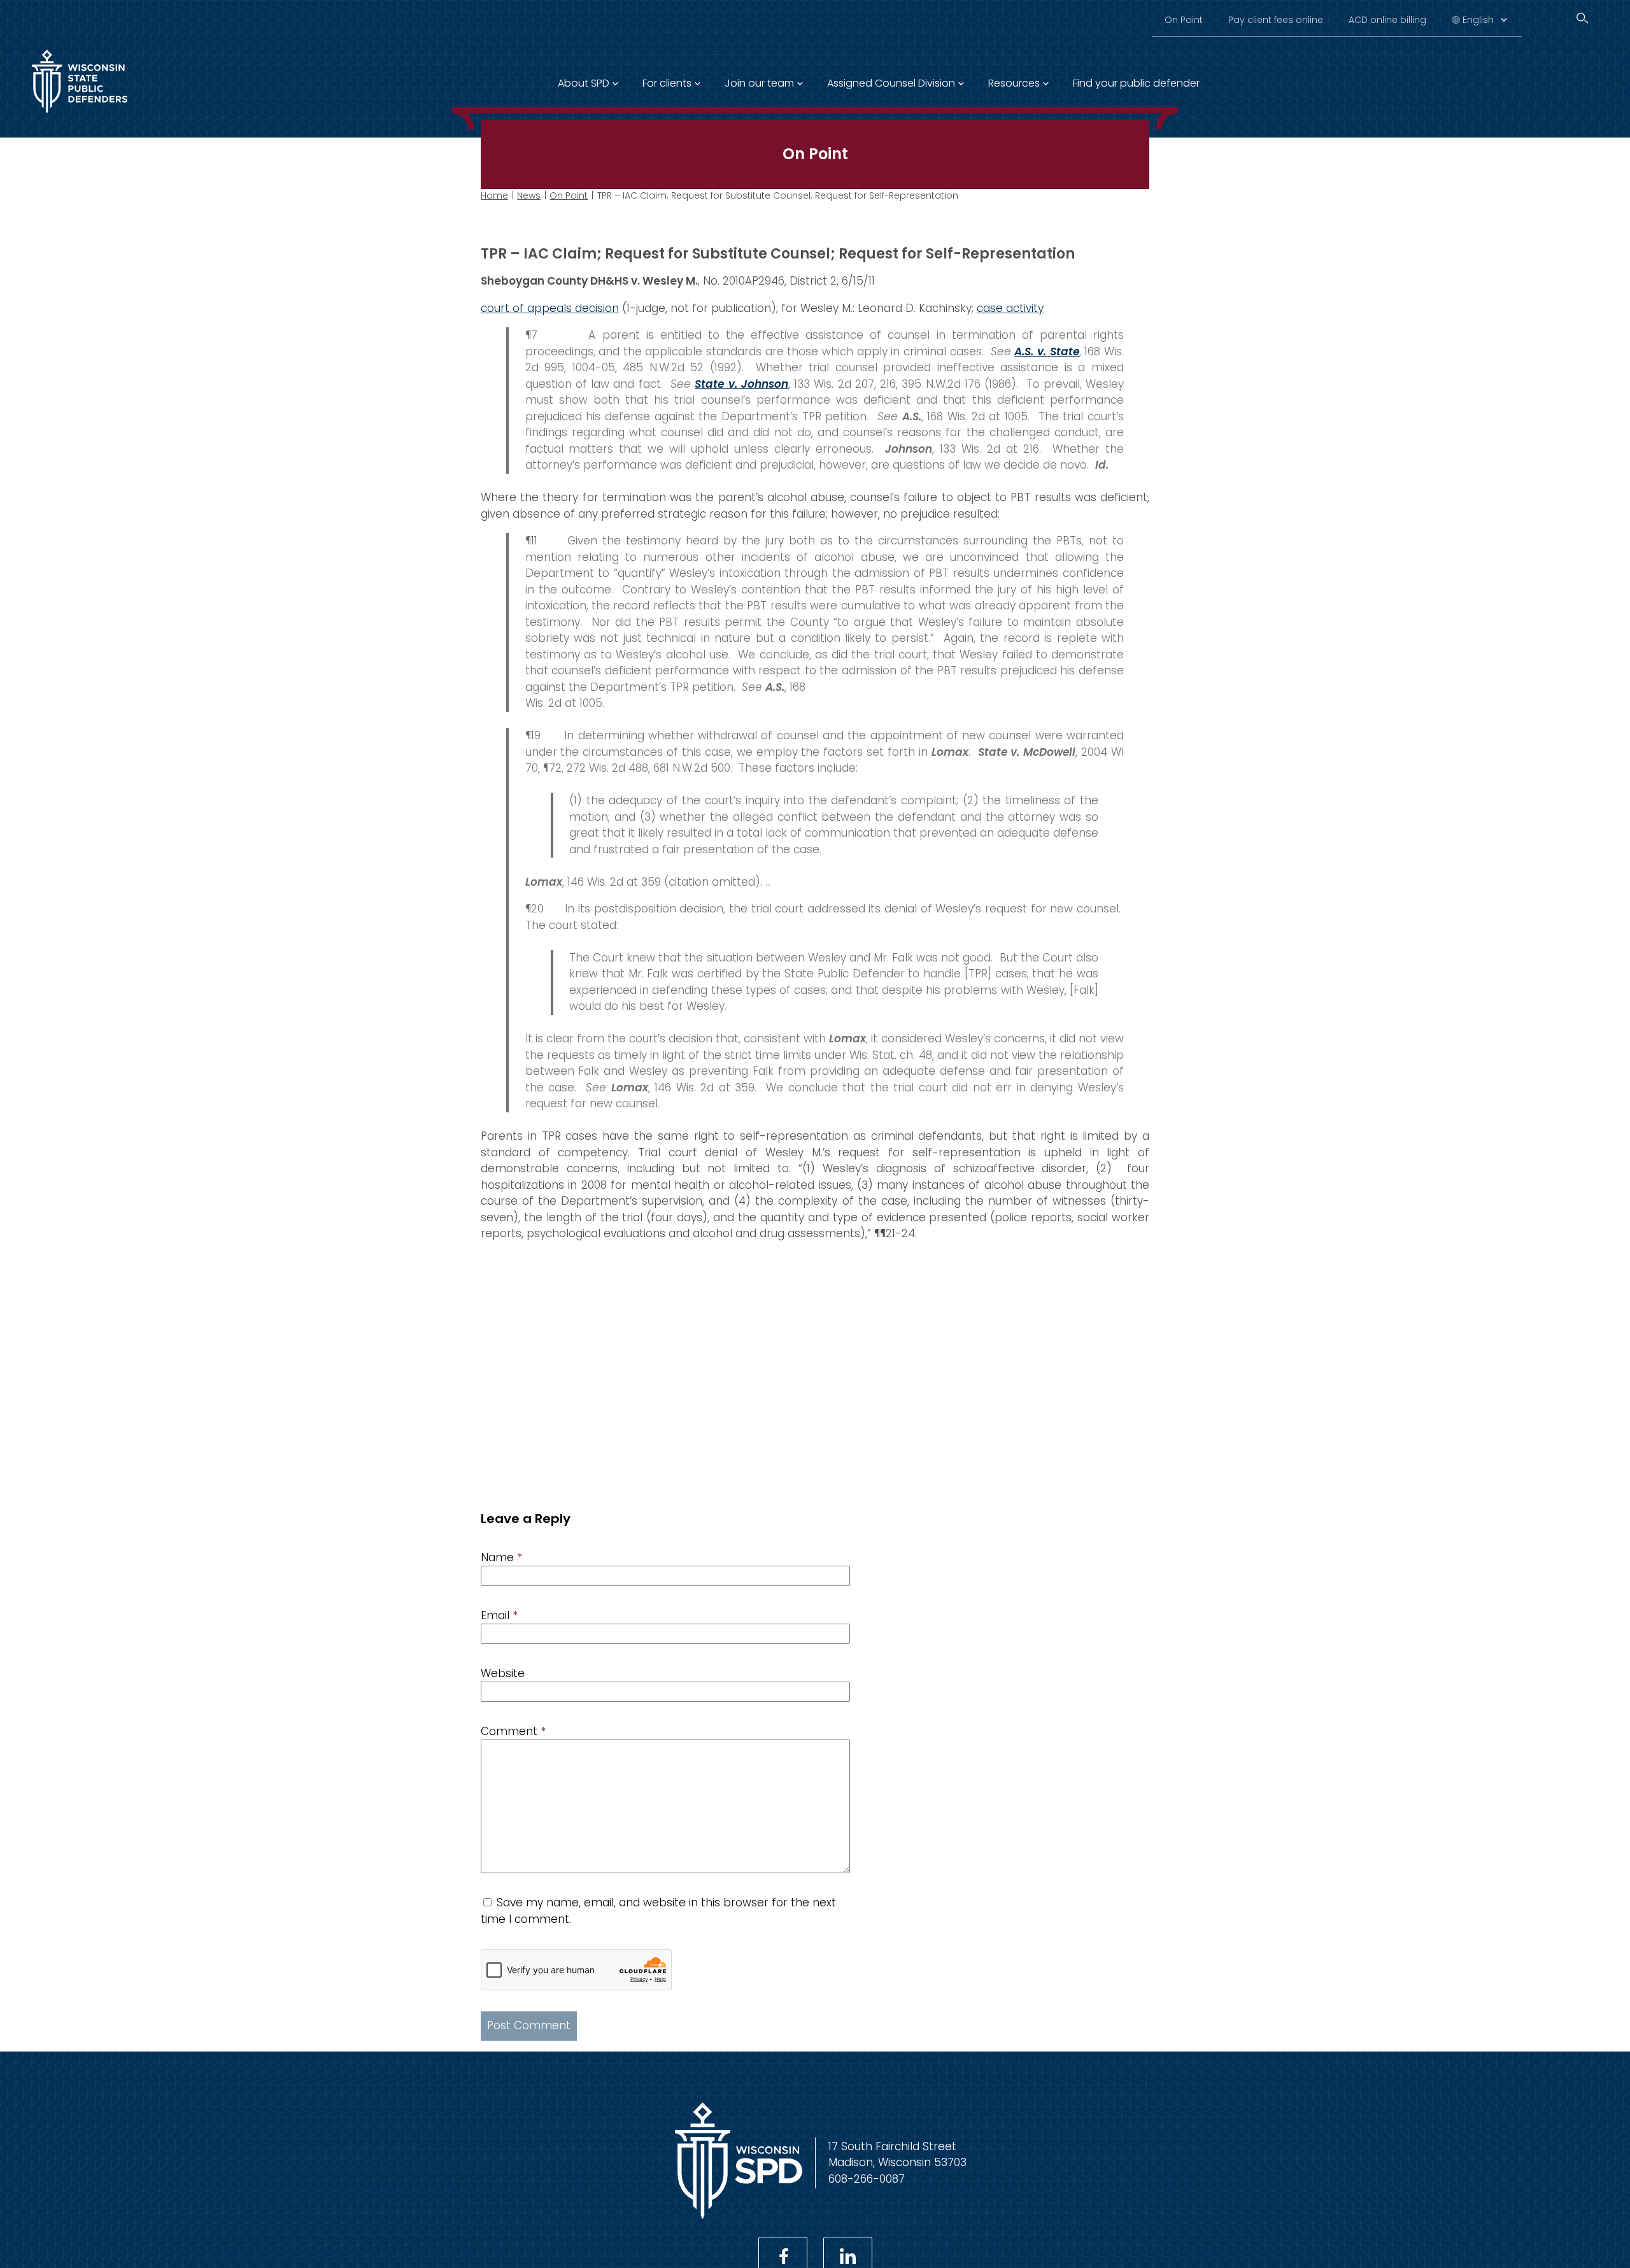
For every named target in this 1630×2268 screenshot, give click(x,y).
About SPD (584, 83)
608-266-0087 (867, 2179)
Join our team (759, 83)
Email (499, 1615)
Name (501, 1557)
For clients (667, 83)
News (529, 195)
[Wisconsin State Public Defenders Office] (80, 116)
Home (494, 195)
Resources (1014, 83)
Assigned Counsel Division (891, 83)
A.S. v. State (1046, 351)
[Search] (1582, 18)
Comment (513, 1731)
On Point (1184, 20)
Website (503, 1673)
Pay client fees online (1276, 20)
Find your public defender (1136, 83)
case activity (1010, 308)
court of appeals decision (550, 308)
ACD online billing (1387, 20)
